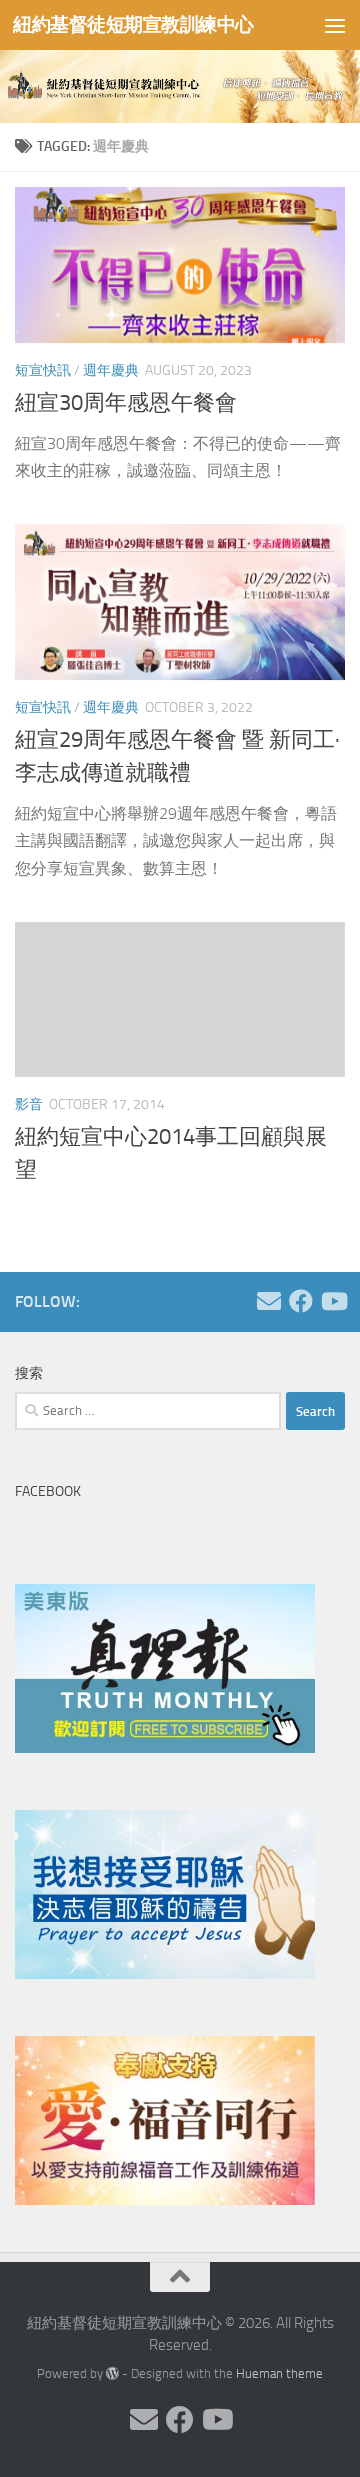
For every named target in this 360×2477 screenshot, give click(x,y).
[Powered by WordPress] (112, 2373)
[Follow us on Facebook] (301, 1301)
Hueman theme (279, 2373)
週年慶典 (111, 370)
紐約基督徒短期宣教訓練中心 (133, 24)
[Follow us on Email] (269, 1301)
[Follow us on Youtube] (333, 1301)
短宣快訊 (43, 370)
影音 (29, 1104)
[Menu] (335, 25)
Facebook (48, 1491)
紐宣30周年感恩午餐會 (126, 403)
